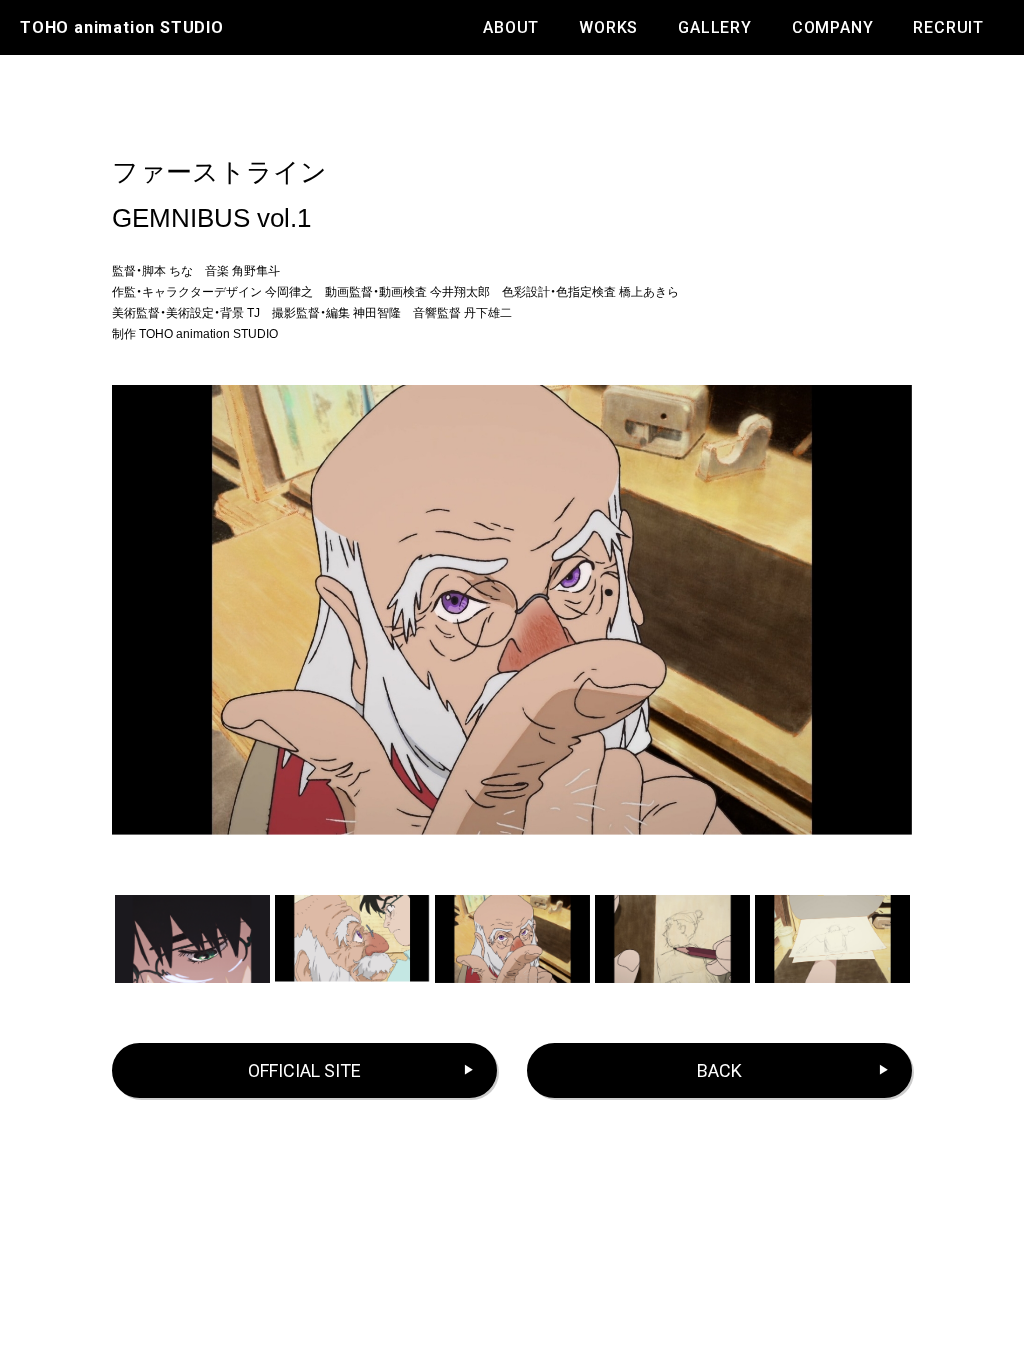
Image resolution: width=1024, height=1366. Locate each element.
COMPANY (833, 27)
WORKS (608, 27)
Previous (102, 939)
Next (922, 939)
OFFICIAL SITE (304, 1070)
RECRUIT (948, 27)
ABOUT (511, 27)
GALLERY (715, 27)
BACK (719, 1070)
